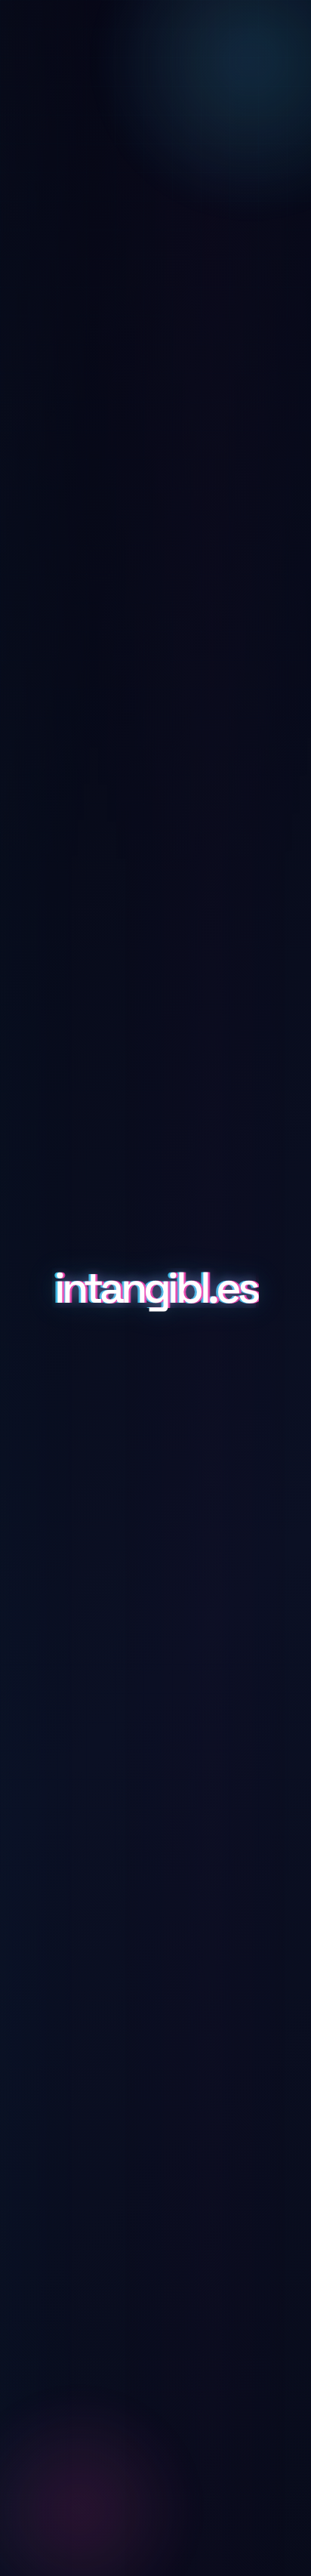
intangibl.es (155, 1288)
